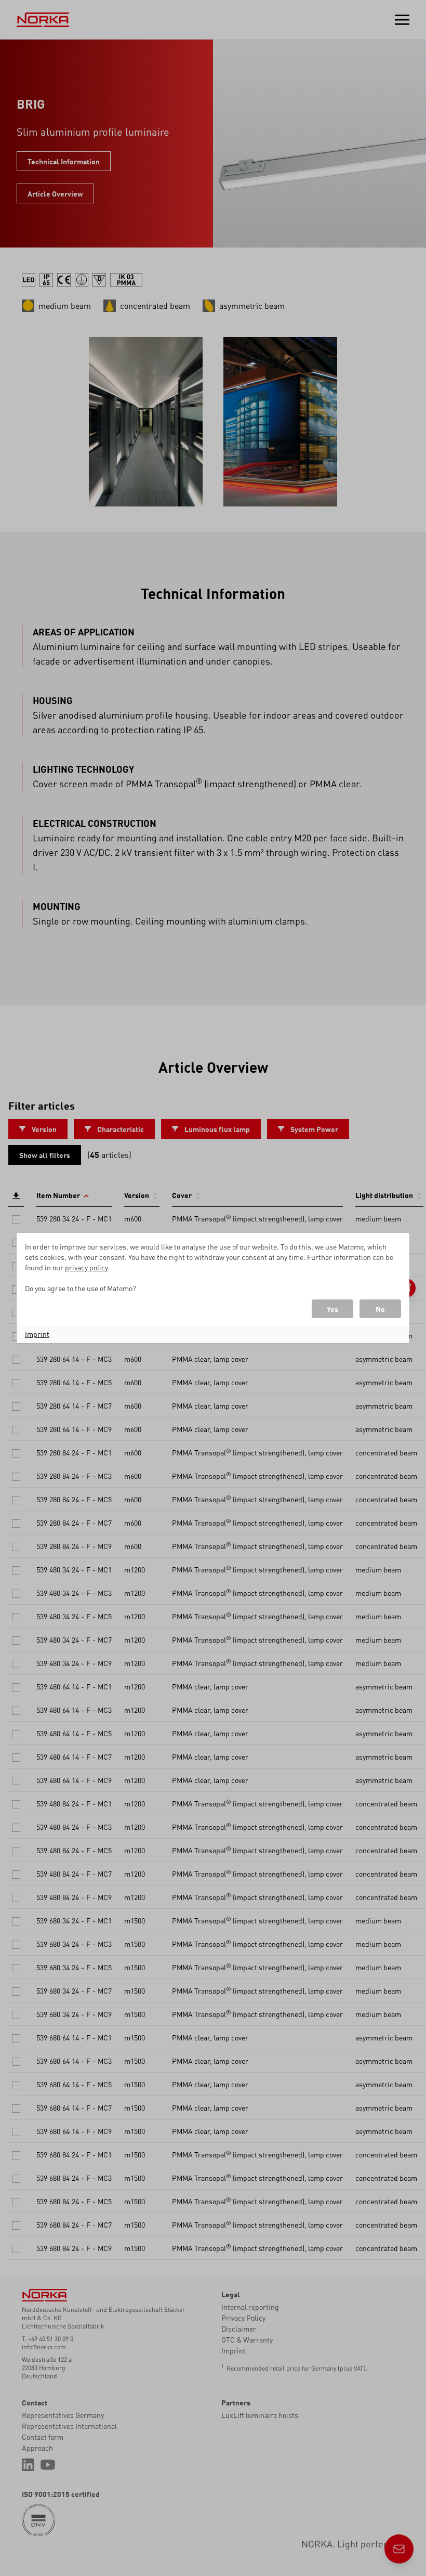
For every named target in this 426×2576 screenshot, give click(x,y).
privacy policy (86, 1267)
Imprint (37, 1334)
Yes (332, 1309)
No (380, 1309)
